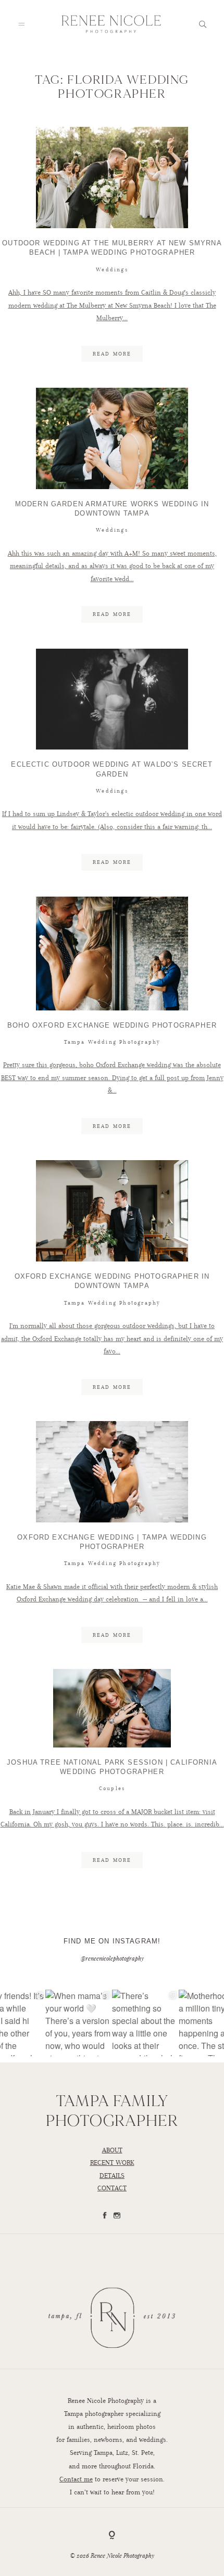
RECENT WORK (112, 2163)
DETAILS (112, 2176)
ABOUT (112, 2150)
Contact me (76, 2479)
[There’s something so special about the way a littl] (145, 2023)
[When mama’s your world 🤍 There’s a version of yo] (79, 2023)
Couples (112, 1788)
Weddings (112, 270)
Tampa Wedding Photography (112, 1042)
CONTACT (112, 2188)
